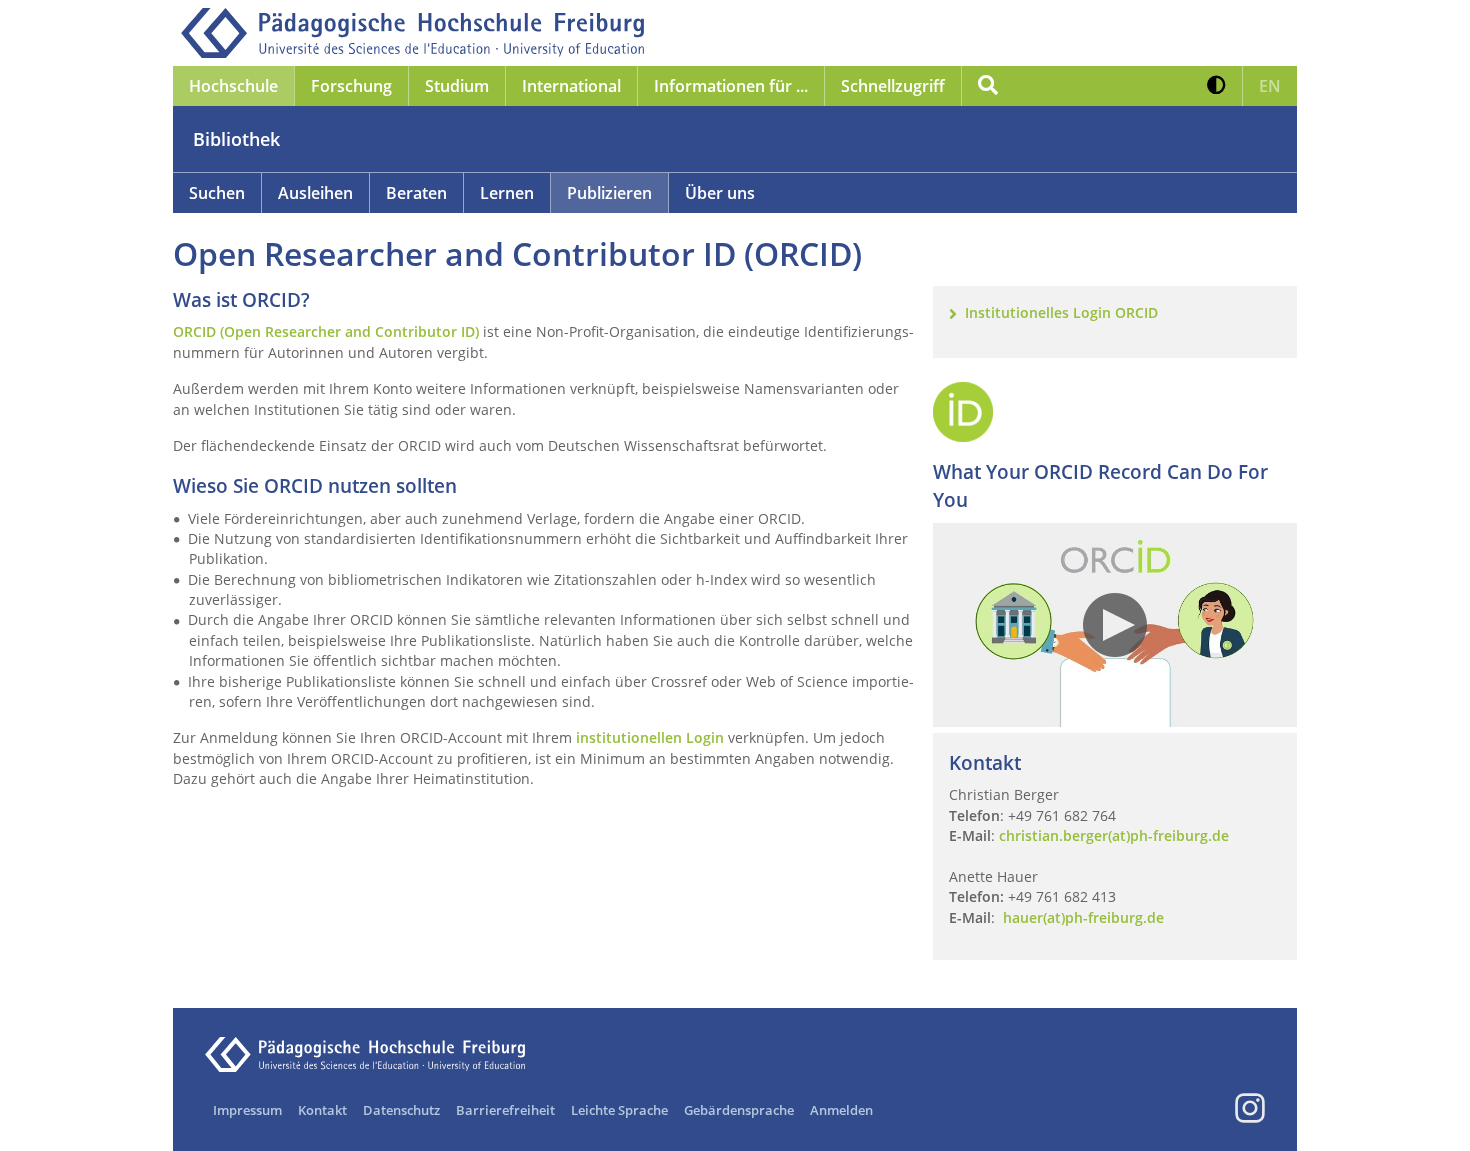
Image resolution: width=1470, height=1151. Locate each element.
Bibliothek (236, 139)
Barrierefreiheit (505, 1110)
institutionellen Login (650, 737)
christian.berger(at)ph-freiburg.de (1114, 835)
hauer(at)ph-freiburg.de (1083, 917)
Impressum (247, 1110)
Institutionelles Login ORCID (1061, 312)
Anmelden (841, 1110)
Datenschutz (401, 1110)
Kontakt (322, 1110)
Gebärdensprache (739, 1110)
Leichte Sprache (619, 1110)
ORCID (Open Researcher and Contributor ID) (326, 331)
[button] (1216, 86)
